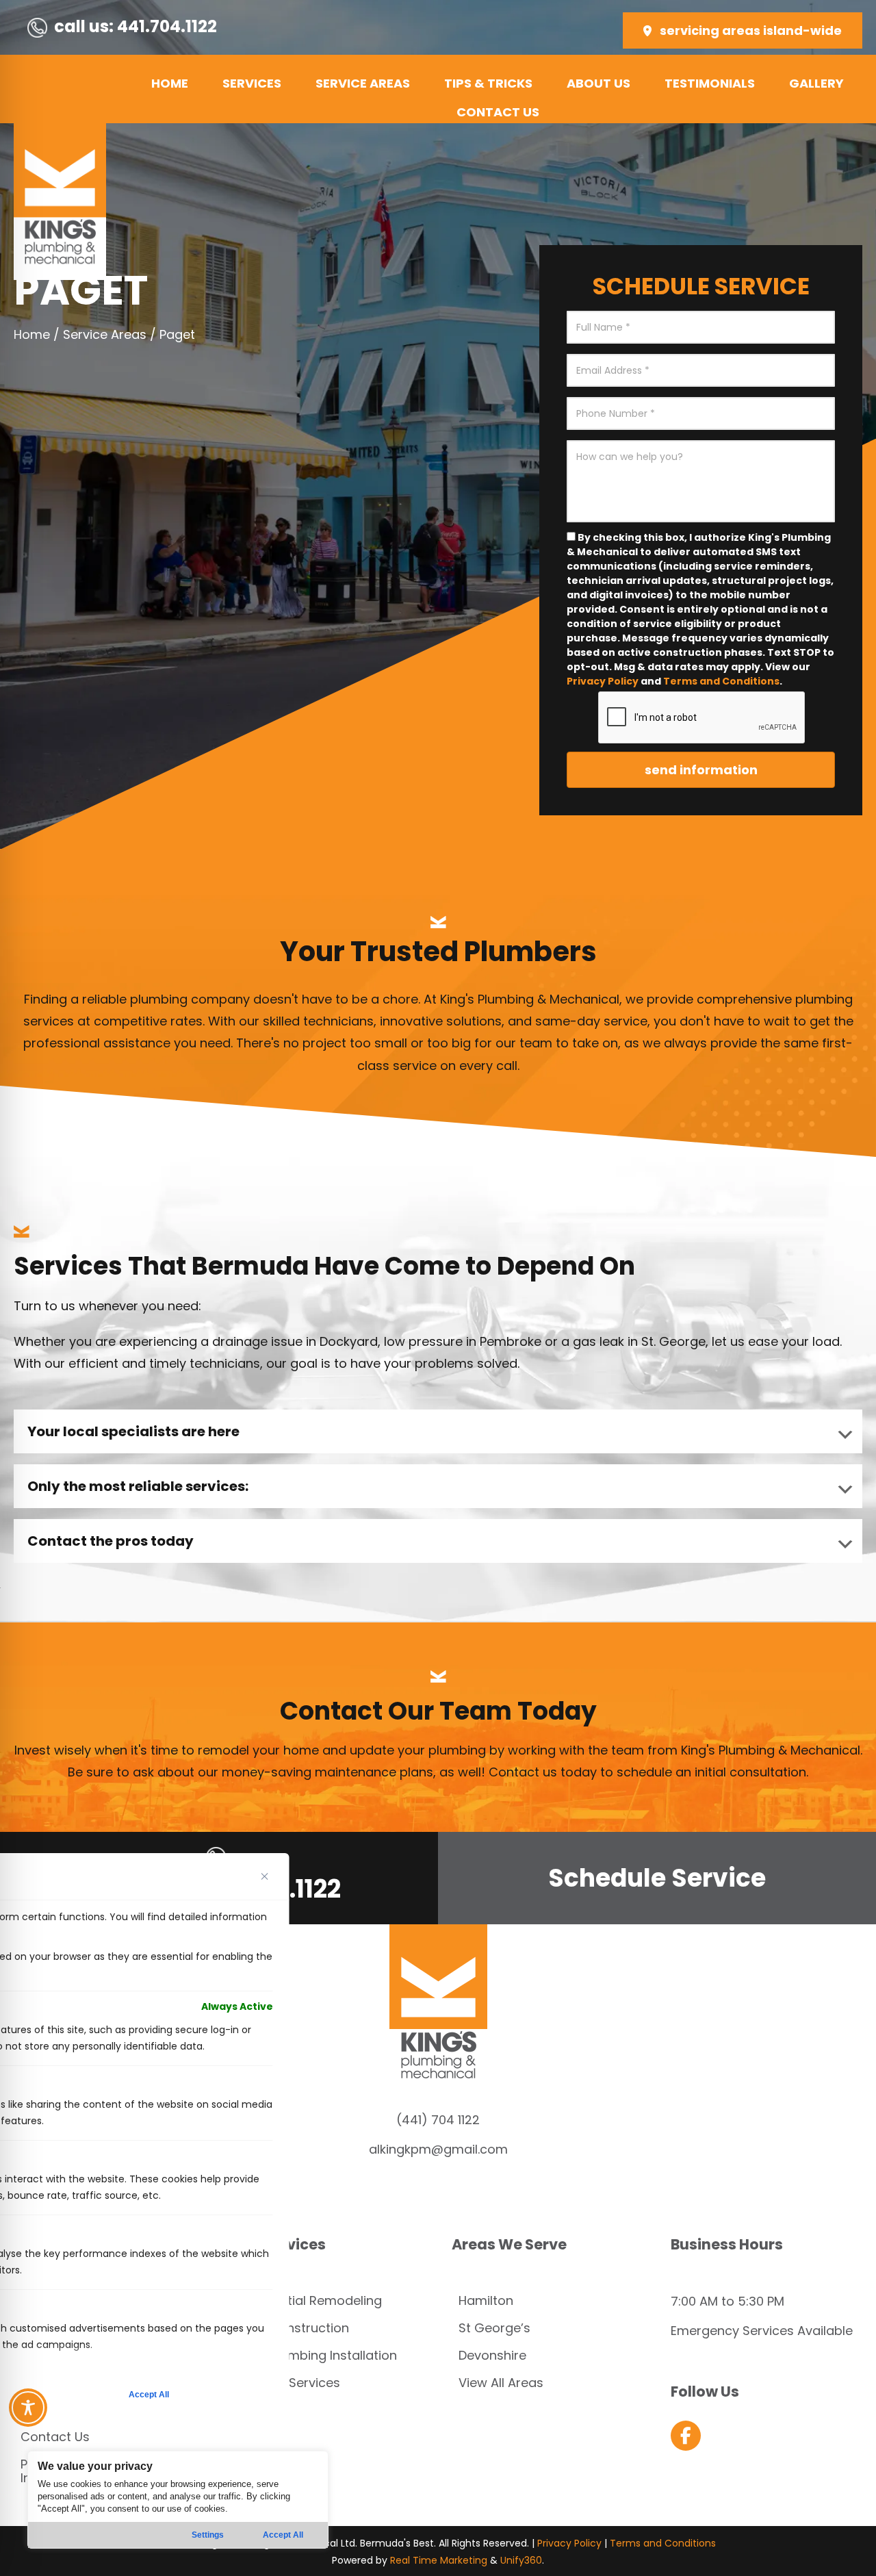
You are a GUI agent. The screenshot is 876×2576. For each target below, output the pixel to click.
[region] (178, 2500)
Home (32, 334)
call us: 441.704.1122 (136, 26)
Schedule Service (657, 1878)
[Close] (265, 1876)
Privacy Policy (603, 681)
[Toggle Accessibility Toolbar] (28, 2408)
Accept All (283, 2535)
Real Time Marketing (439, 2560)
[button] (743, 30)
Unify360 (521, 2560)
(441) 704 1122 (438, 2120)
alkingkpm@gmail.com (438, 2149)
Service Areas (105, 334)
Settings (208, 2535)
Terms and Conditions (721, 681)
